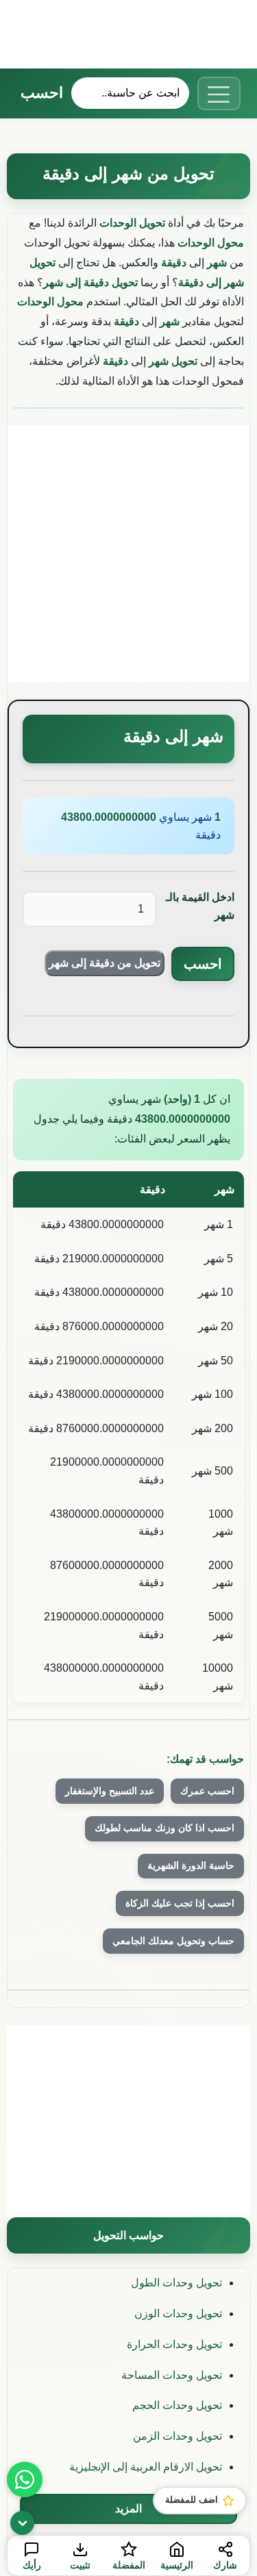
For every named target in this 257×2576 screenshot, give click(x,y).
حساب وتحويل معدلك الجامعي (173, 1941)
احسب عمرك (207, 1791)
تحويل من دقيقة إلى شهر (105, 963)
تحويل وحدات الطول (176, 2283)
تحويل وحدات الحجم (177, 2405)
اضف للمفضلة (192, 2500)
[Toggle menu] (219, 93)
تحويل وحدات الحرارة (174, 2344)
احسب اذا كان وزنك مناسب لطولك (164, 1828)
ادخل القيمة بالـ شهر (200, 906)
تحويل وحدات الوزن (178, 2313)
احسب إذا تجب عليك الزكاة (180, 1903)
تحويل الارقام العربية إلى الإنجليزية (146, 2467)
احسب (42, 93)
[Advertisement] (128, 34)
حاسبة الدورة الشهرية (191, 1865)
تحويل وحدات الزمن (178, 2436)
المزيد (128, 2509)
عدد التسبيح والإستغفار (110, 1791)
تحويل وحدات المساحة (172, 2375)
